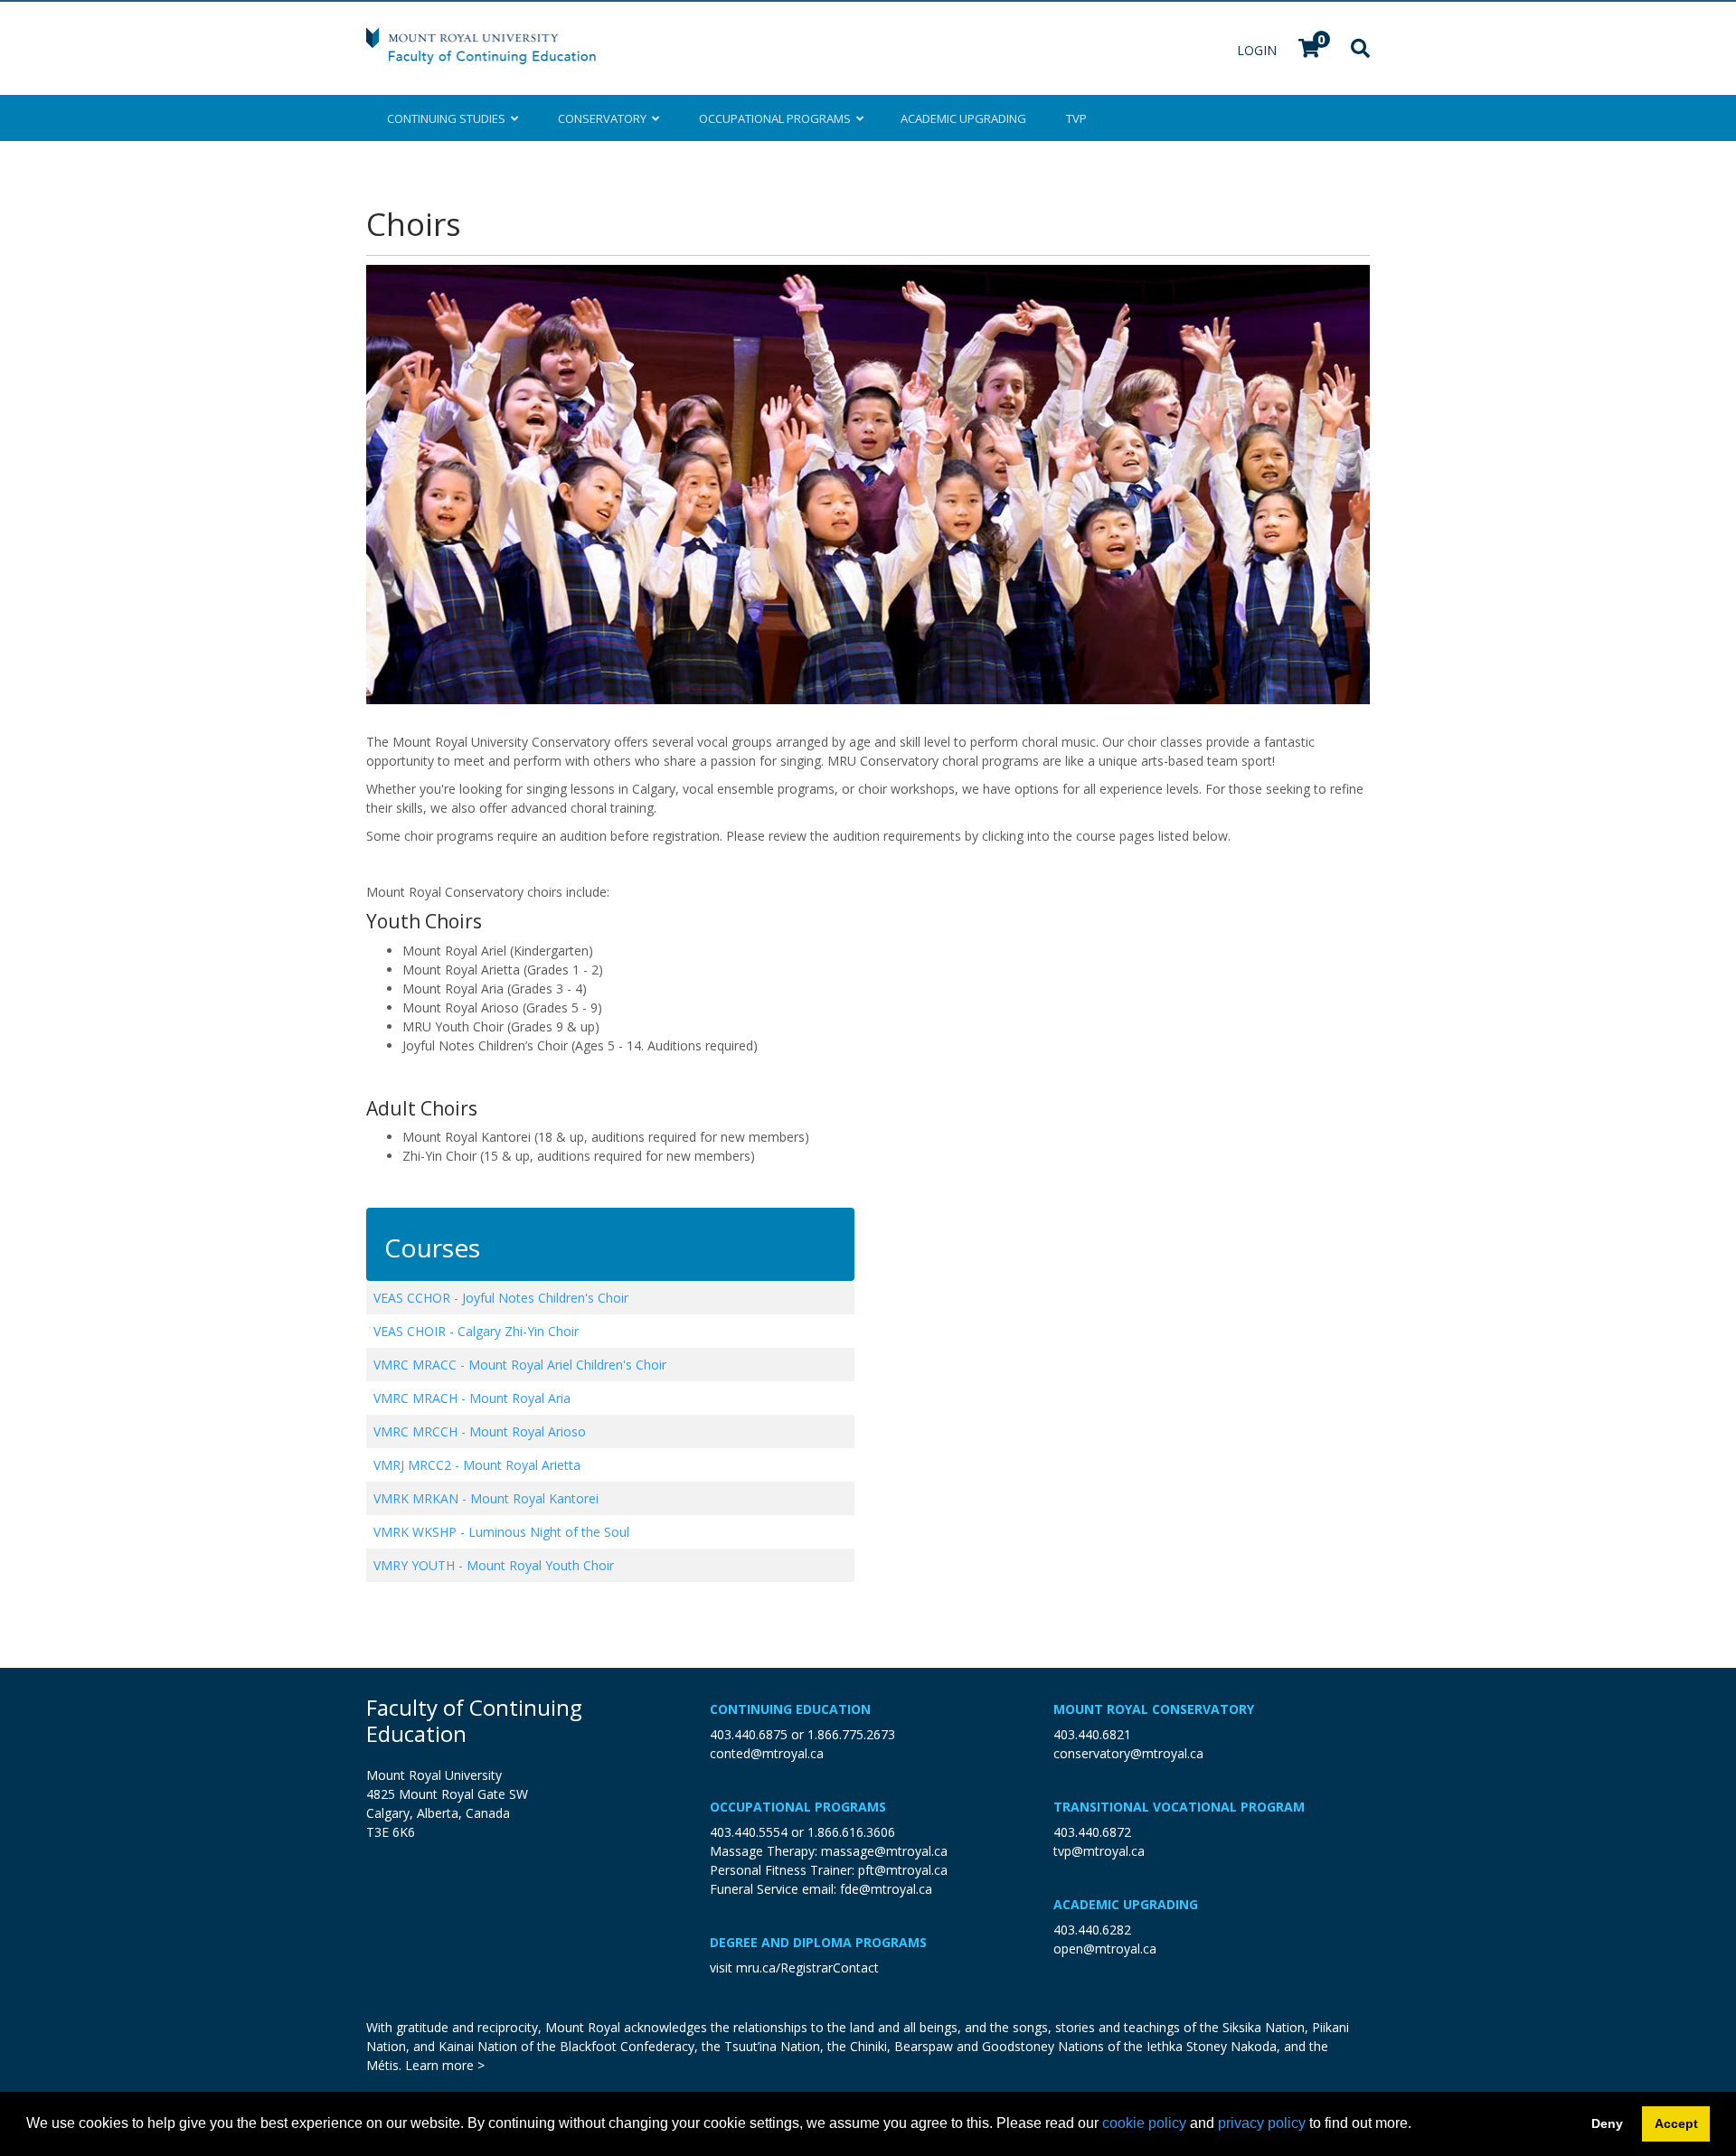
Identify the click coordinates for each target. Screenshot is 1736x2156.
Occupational (775, 118)
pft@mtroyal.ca (903, 1870)
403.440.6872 (1092, 1832)
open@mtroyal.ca (1105, 1949)
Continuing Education (790, 1709)
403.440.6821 (1092, 1734)
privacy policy (1262, 2123)
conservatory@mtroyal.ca (1128, 1753)
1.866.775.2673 (851, 1734)
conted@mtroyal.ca (767, 1753)
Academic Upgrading (1126, 1904)
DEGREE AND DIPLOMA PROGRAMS (818, 1942)
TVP (1076, 118)
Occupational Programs (798, 1807)
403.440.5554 (749, 1832)
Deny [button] (1607, 2123)
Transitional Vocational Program (1179, 1807)
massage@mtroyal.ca (884, 1851)
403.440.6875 (749, 1734)
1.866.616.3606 (851, 1832)
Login (1259, 50)
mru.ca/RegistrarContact (807, 1968)
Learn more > (445, 2065)
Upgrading (963, 118)
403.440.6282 (1092, 1930)
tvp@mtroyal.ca (1099, 1851)
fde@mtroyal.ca (886, 1889)
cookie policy (1144, 2123)
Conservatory (605, 118)
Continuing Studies (449, 118)
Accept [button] (1676, 2123)
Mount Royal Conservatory (1154, 1709)
